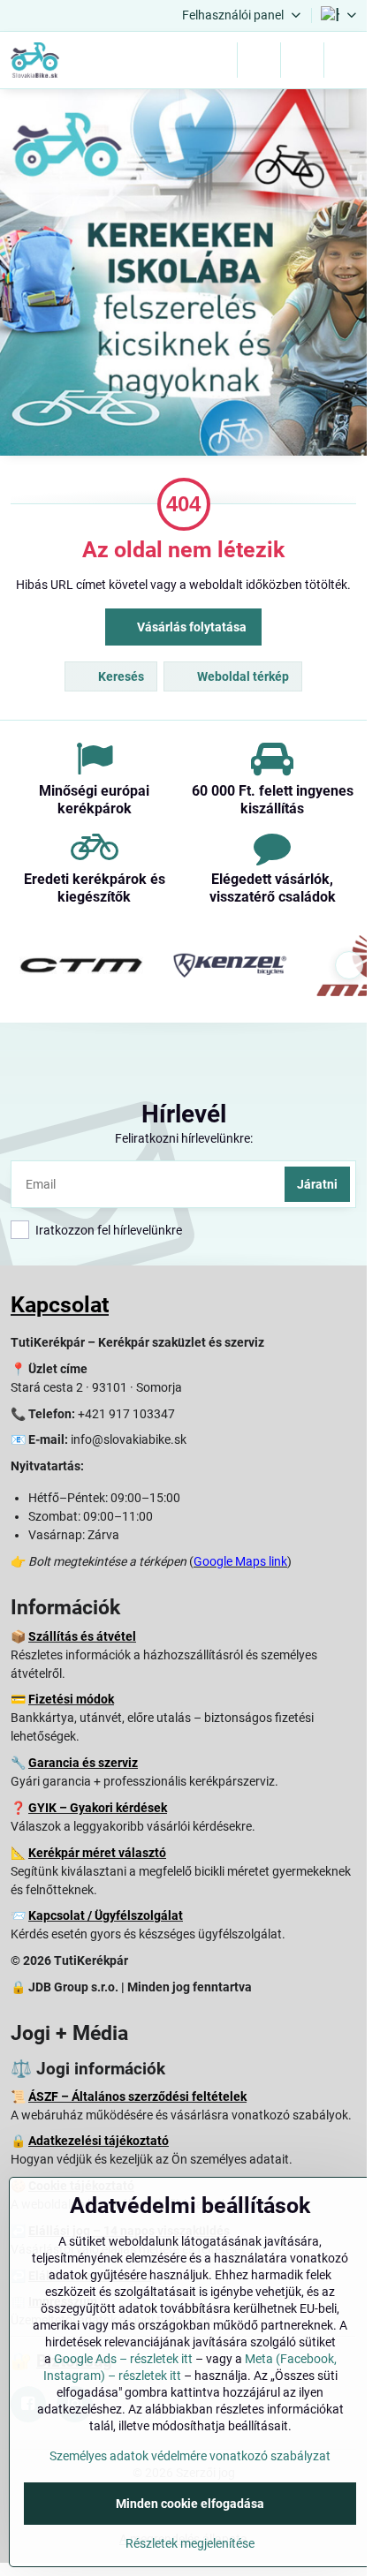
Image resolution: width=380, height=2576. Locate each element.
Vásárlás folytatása (190, 627)
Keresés (120, 676)
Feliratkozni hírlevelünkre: (184, 1138)
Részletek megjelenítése (190, 2543)
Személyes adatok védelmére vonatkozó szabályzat (190, 2456)
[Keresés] (259, 60)
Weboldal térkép (242, 676)
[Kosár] (302, 60)
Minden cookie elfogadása (190, 2504)
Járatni (317, 1184)
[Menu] (346, 60)
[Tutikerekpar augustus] (183, 275)
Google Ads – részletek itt (123, 2359)
